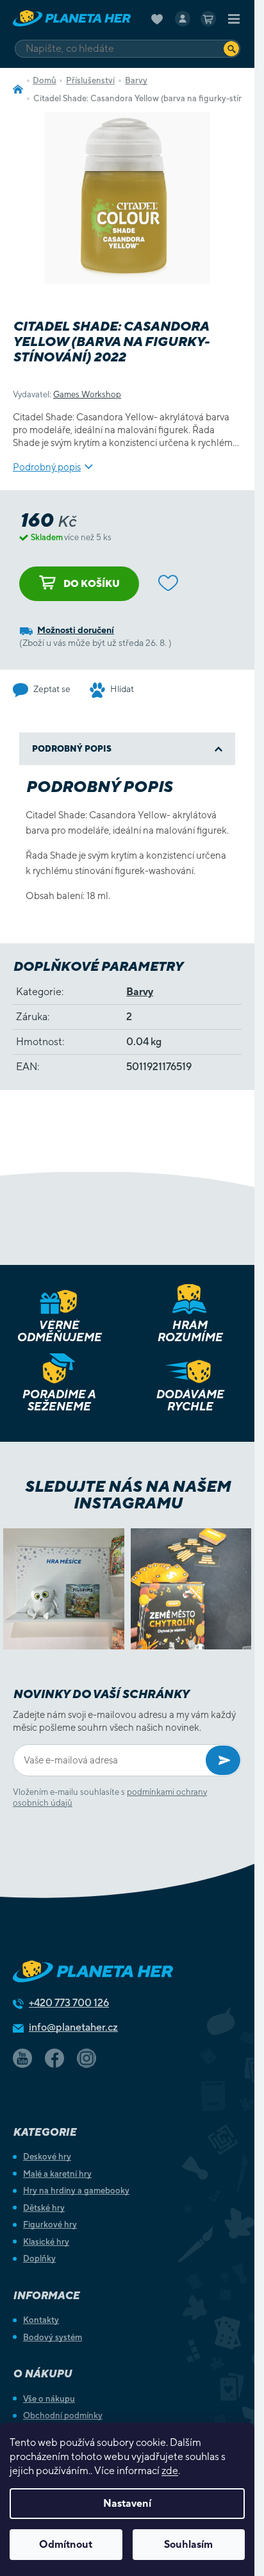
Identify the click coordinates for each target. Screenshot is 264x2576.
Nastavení (127, 2503)
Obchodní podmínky (63, 2415)
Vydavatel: (67, 394)
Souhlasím (188, 2544)
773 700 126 (69, 2003)
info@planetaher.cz (73, 2027)
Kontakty (41, 2320)
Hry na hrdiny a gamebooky (76, 2191)
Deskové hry (47, 2157)
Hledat (231, 48)
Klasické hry (46, 2242)
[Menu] (234, 19)
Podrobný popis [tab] (72, 749)
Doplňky (39, 2258)
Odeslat (223, 1760)
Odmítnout (66, 2544)
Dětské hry (44, 2208)
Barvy (140, 992)
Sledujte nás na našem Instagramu (127, 1494)
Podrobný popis (47, 467)
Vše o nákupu (49, 2399)
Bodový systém (53, 2337)
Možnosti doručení (76, 630)
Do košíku (92, 583)
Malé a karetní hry (57, 2174)
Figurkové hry (50, 2225)
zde (170, 2471)
